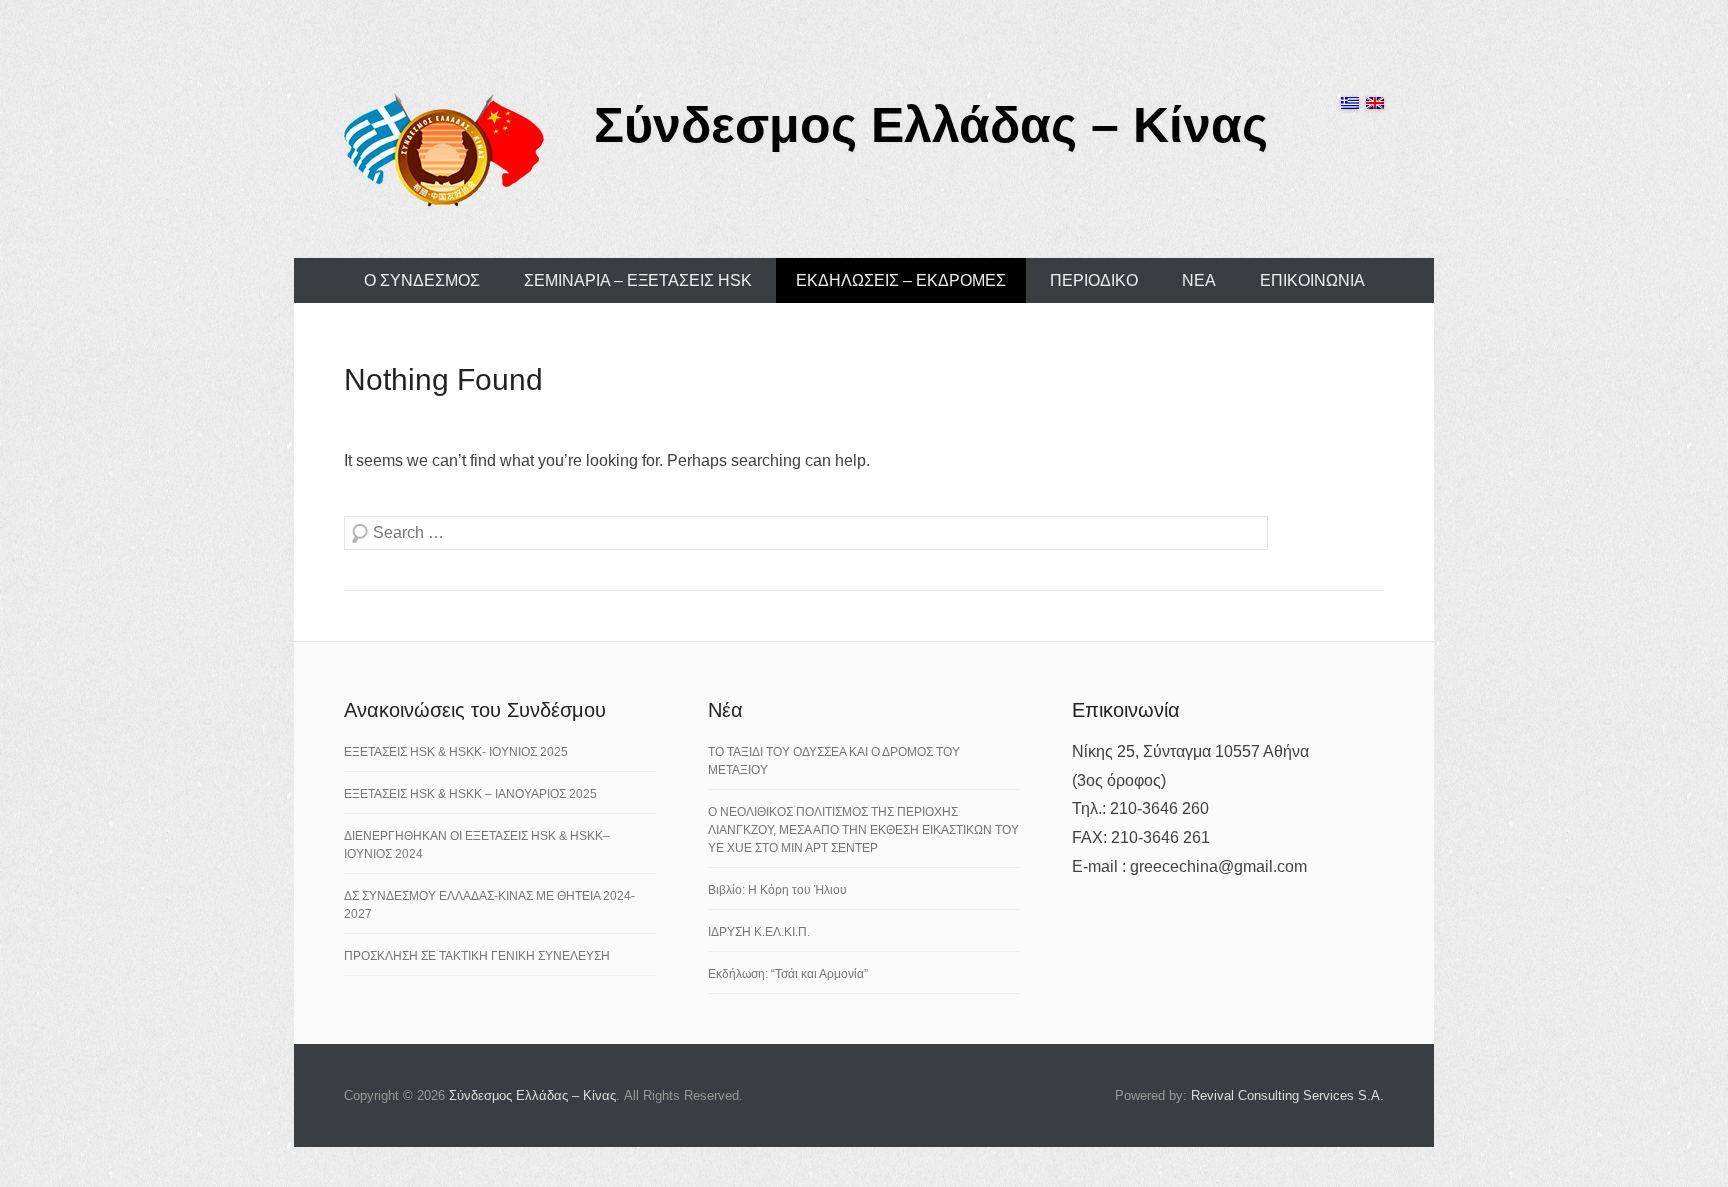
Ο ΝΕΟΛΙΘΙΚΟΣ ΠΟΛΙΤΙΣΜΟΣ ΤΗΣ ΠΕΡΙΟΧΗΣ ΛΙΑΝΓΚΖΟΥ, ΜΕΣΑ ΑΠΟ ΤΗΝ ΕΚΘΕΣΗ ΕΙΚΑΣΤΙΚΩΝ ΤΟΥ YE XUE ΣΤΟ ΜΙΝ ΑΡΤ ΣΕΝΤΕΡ (863, 830)
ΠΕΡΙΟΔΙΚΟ (1094, 280)
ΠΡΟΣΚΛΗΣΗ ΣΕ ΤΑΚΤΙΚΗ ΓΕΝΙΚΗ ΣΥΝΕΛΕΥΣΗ (477, 956)
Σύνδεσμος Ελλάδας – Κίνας (931, 125)
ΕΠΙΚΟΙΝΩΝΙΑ (1312, 280)
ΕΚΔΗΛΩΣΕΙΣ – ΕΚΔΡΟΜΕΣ (901, 280)
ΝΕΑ (1199, 280)
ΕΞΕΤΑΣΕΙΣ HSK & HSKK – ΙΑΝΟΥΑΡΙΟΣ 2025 (470, 794)
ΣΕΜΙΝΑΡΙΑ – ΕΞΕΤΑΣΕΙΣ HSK (638, 280)
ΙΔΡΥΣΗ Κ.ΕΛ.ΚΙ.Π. (759, 932)
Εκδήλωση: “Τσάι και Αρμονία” (788, 974)
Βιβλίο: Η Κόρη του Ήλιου (777, 890)
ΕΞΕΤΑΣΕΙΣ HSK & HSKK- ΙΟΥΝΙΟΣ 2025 (456, 752)
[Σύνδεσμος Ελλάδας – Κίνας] (444, 149)
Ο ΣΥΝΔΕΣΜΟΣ (422, 280)
